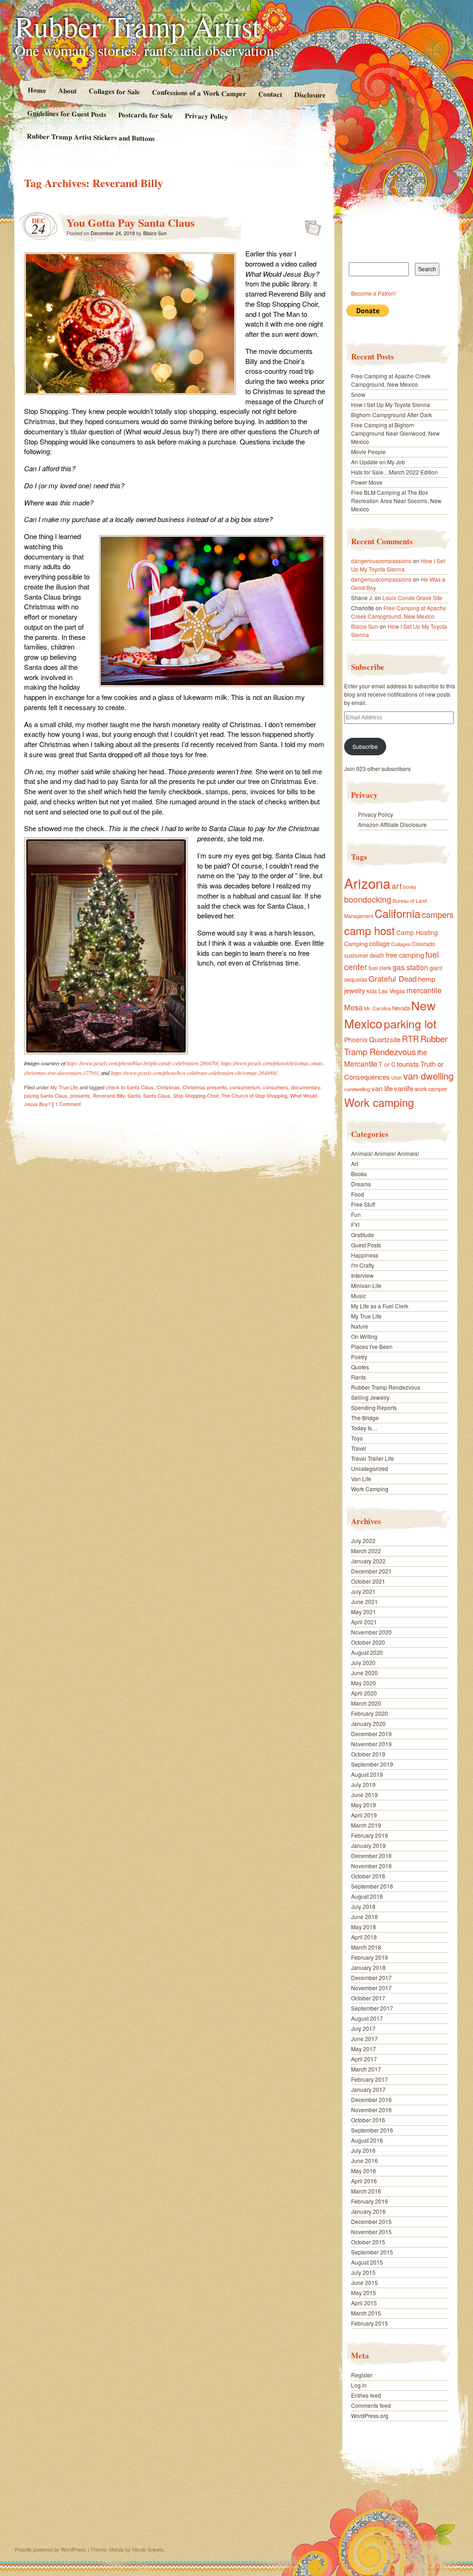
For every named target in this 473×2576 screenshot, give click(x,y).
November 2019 (371, 1744)
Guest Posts (366, 1245)
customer (356, 955)
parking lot (410, 1024)
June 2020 (364, 1673)
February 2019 (370, 1835)
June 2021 (364, 1601)
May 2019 (364, 1805)
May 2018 (364, 1927)
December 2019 (371, 1734)
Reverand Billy (109, 1095)
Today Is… (364, 1428)
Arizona (367, 883)
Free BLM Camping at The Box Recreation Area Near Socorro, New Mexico (396, 501)
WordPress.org (370, 2415)
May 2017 (364, 2049)
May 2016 (364, 2171)
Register (362, 2375)
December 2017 (371, 1978)
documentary (306, 1087)
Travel (359, 1448)
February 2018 (370, 1957)
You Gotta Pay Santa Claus (130, 222)
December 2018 (371, 1856)
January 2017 (368, 2089)
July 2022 (363, 1540)
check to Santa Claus (130, 1087)
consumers (276, 1087)
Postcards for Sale (146, 115)
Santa (134, 1095)
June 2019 (364, 1795)
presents (80, 1095)
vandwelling (357, 1089)
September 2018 (372, 1886)
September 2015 (372, 2252)
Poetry (359, 1357)
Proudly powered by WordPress (51, 2549)
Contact (270, 94)
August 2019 (367, 1774)
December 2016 (371, 2099)
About (67, 90)
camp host (370, 930)
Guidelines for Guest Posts (67, 113)
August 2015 (367, 2262)
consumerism (245, 1087)
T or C (387, 1064)
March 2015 (366, 2313)
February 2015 (370, 2323)
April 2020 (364, 1693)
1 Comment (68, 1104)
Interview (362, 1275)
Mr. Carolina (377, 1008)
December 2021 (371, 1571)
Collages (401, 944)
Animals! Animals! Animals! (385, 1153)
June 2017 (364, 2038)
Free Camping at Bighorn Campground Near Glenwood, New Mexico (395, 433)
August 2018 (367, 1896)
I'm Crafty (363, 1265)
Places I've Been (372, 1346)
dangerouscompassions (381, 561)
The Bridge (365, 1418)
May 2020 (364, 1683)
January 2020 (368, 1723)
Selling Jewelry (370, 1397)
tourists (408, 1064)
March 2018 (366, 1947)
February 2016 (370, 2201)
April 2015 (364, 2303)
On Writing (364, 1336)
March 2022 (366, 1551)
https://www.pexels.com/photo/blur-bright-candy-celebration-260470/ (142, 1063)
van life (382, 1088)
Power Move (367, 482)
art (397, 885)
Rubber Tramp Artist (138, 26)
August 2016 (367, 2140)
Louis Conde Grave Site (412, 598)
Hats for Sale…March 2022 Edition (394, 472)
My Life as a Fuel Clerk (380, 1306)
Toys (357, 1438)
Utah (397, 1077)
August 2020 (367, 1652)
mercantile (424, 990)
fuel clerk (380, 968)
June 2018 (364, 1917)
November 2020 (371, 1632)
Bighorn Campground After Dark (391, 415)
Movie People (368, 452)
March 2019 (366, 1825)
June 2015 (364, 2282)
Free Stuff (363, 1204)
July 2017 (363, 2028)
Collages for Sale (114, 91)
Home (36, 90)
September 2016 (372, 2130)
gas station (410, 967)
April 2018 (364, 1937)
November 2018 (371, 1866)
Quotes (360, 1367)
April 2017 (364, 2059)
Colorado (423, 944)
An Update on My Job (378, 462)
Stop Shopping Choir (196, 1095)
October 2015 (368, 2242)
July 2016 (363, 2150)
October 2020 (368, 1642)
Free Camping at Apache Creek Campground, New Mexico (391, 380)
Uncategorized (370, 1468)
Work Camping (370, 1489)
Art (355, 1163)
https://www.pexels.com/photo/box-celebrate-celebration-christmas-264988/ (194, 1073)
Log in (359, 2385)
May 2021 (364, 1612)
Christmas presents (205, 1087)
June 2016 (364, 2160)
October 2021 (368, 1581)
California (397, 913)
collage (379, 943)
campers (438, 914)
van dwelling (428, 1076)
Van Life (361, 1479)
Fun (356, 1214)
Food (358, 1194)
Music (358, 1296)
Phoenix (356, 1039)
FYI (355, 1224)
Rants (358, 1377)
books (410, 887)
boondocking (368, 899)
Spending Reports (374, 1407)
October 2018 (368, 1876)
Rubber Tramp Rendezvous (396, 1045)
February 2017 (370, 2079)
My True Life (64, 1087)
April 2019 (364, 1815)
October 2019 (368, 1754)
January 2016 (368, 2211)
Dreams (361, 1184)
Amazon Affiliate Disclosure (392, 824)
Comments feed (371, 2405)
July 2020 (363, 1662)
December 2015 (371, 2221)
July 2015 (363, 2272)
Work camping (379, 1102)
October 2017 (368, 1998)
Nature (360, 1326)
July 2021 (363, 1591)
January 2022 (368, 1561)
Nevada (401, 1008)
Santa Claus (157, 1095)
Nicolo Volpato (148, 2549)
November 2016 (371, 2110)
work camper (431, 1089)
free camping (405, 955)
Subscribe (365, 746)
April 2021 (364, 1622)
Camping (356, 944)
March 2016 (366, 2191)
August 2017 (367, 2018)
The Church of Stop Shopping (254, 1095)
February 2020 (370, 1713)
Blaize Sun (155, 233)
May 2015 (364, 2293)
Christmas (168, 1087)
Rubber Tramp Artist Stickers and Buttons (91, 137)
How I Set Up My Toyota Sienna (391, 404)
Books (359, 1174)
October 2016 (368, 2120)
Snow (358, 394)
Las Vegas (392, 991)
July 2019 (363, 1784)
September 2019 (372, 1764)
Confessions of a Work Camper (199, 93)
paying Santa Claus (46, 1095)
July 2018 (363, 1906)
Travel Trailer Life (373, 1458)
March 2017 (366, 2069)
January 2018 (368, 1967)
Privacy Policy (206, 116)
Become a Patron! (373, 293)
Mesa (353, 1007)
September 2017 (372, 2008)
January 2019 (368, 1845)
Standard (310, 225)
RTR (410, 1039)
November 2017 (371, 1988)
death (377, 955)
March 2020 (366, 1703)
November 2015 (371, 2232)
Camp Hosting (417, 932)
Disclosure (310, 94)
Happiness (365, 1255)
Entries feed (366, 2395)
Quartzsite (385, 1039)
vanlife (404, 1088)
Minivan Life (366, 1285)
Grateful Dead (393, 978)
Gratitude (363, 1235)
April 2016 (364, 2181)
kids (372, 991)
